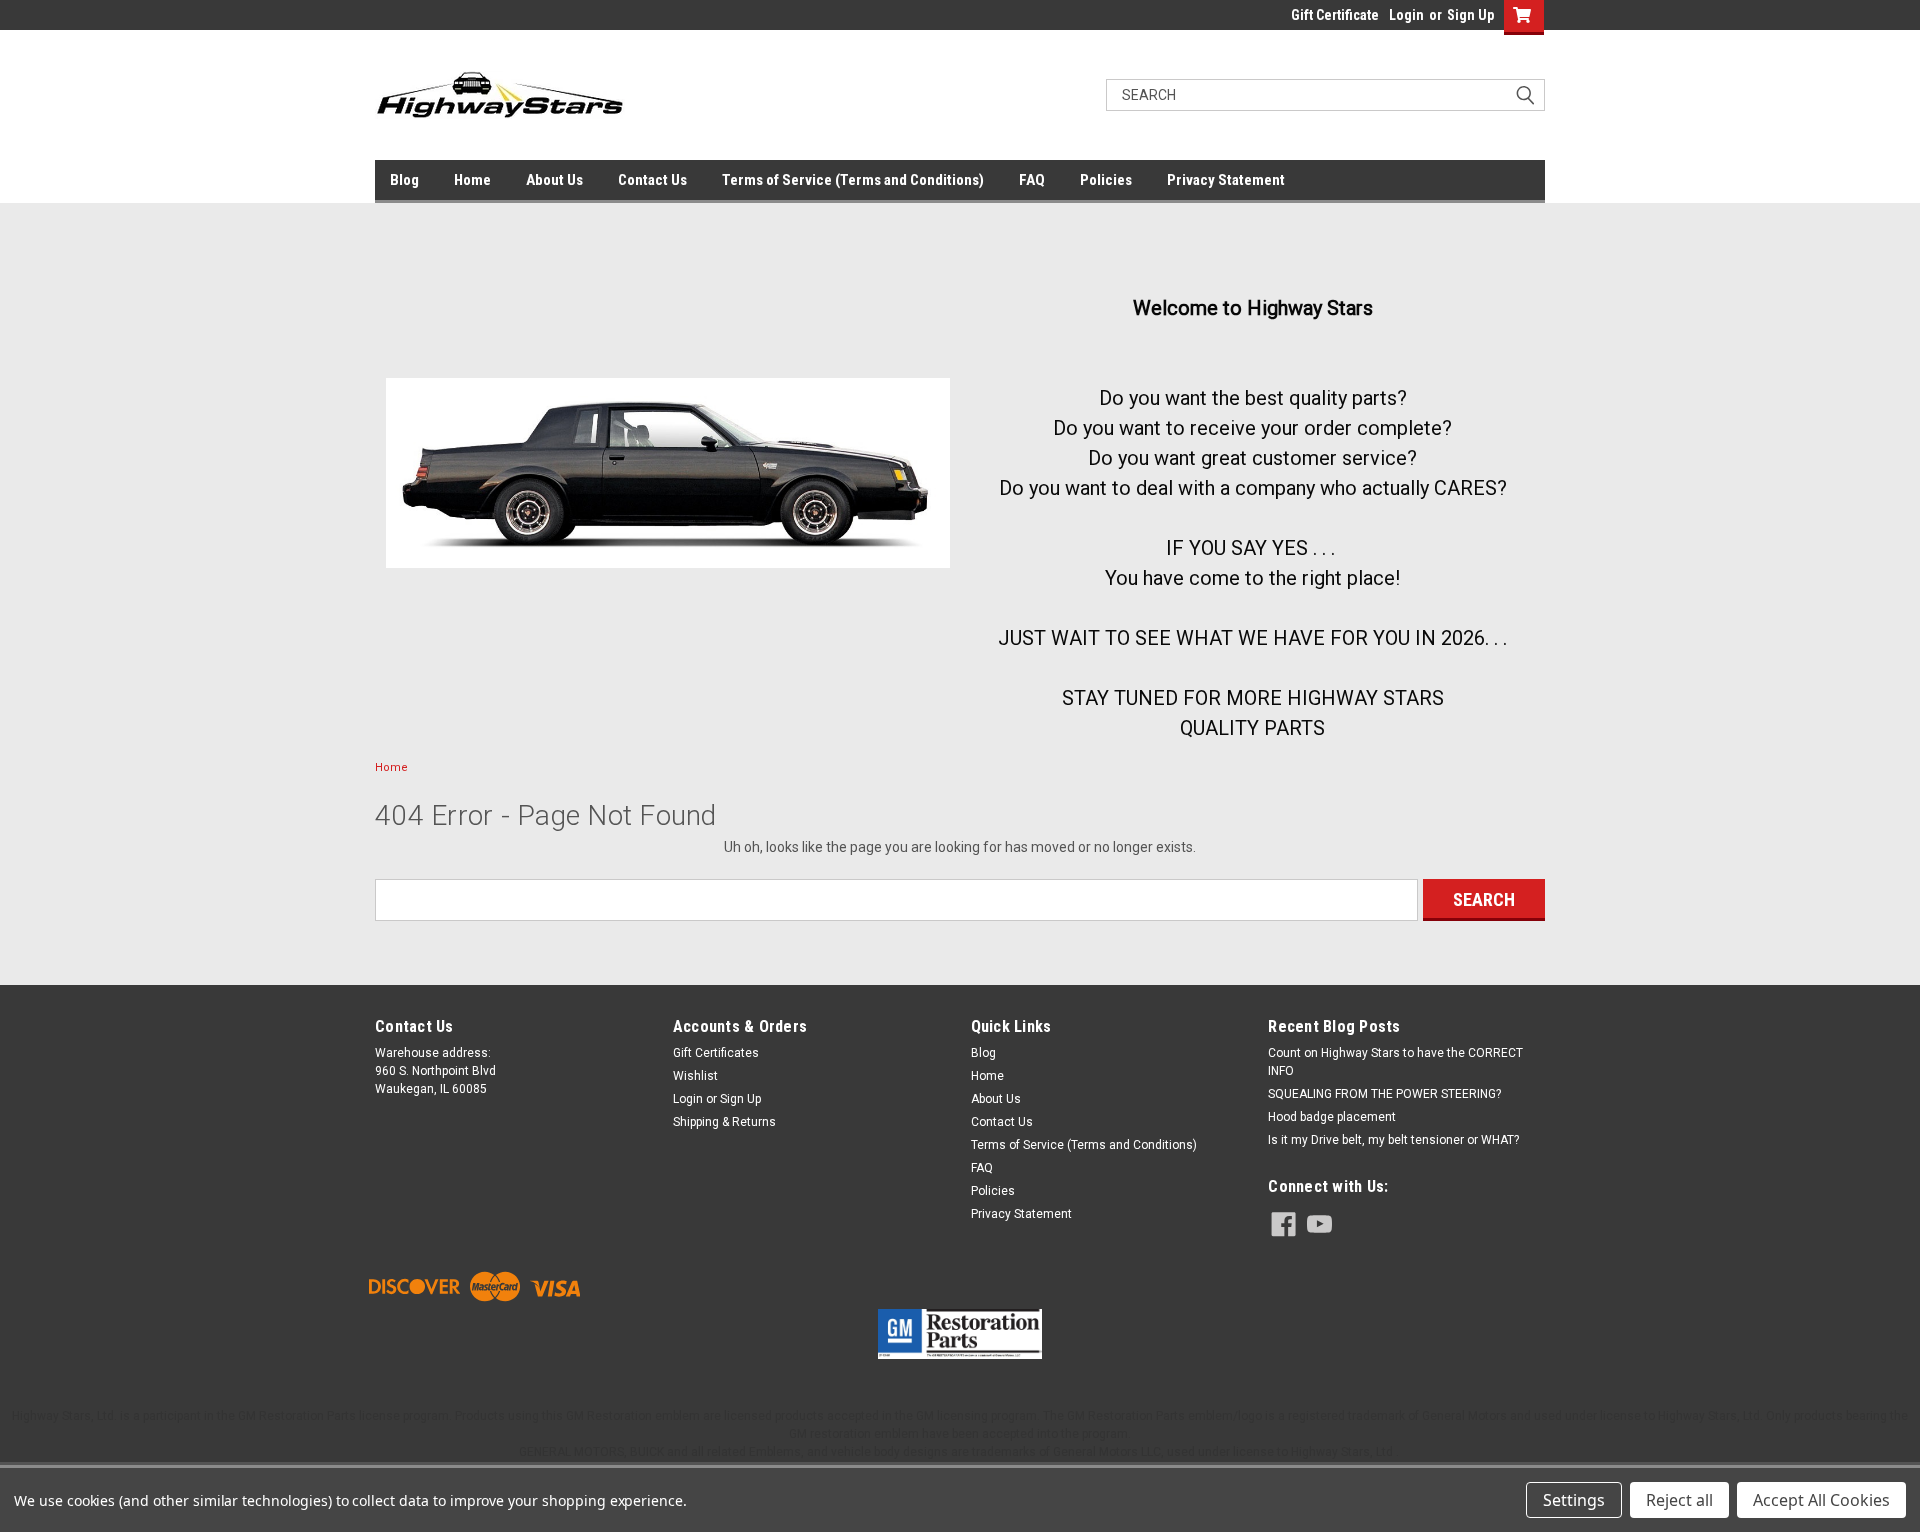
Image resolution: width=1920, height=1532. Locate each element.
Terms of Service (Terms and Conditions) (853, 180)
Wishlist (695, 1076)
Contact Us (652, 180)
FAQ (1032, 180)
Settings (1574, 1500)
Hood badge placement (1332, 1117)
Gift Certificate (1335, 15)
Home (472, 180)
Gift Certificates (716, 1053)
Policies (1106, 180)
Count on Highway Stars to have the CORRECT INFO (1395, 1062)
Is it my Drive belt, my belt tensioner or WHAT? (1393, 1140)
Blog (404, 180)
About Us (554, 180)
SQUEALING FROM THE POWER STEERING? (1384, 1094)
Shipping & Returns (724, 1122)
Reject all (1679, 1500)
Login (1406, 15)
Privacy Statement (1226, 180)
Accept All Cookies (1821, 1500)
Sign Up (1470, 15)
